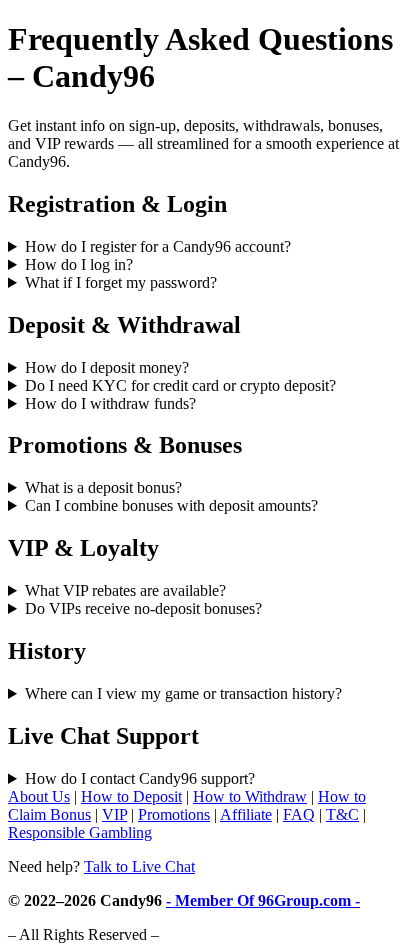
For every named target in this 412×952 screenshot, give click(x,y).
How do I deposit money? (107, 367)
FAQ (299, 814)
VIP (114, 814)
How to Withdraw (250, 796)
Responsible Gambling (80, 832)
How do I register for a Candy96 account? (158, 246)
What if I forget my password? (121, 282)
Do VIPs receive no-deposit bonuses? (143, 608)
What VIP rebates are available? (125, 590)
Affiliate (246, 814)
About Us (39, 796)
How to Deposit (131, 796)
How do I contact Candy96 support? (140, 778)
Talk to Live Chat (139, 866)
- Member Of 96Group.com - (263, 900)
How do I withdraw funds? (110, 403)
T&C (342, 814)
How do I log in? (79, 264)
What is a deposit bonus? (103, 487)
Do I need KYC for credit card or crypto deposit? (180, 385)
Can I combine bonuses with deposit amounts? (171, 505)
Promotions (174, 814)
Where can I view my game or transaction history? (183, 693)
